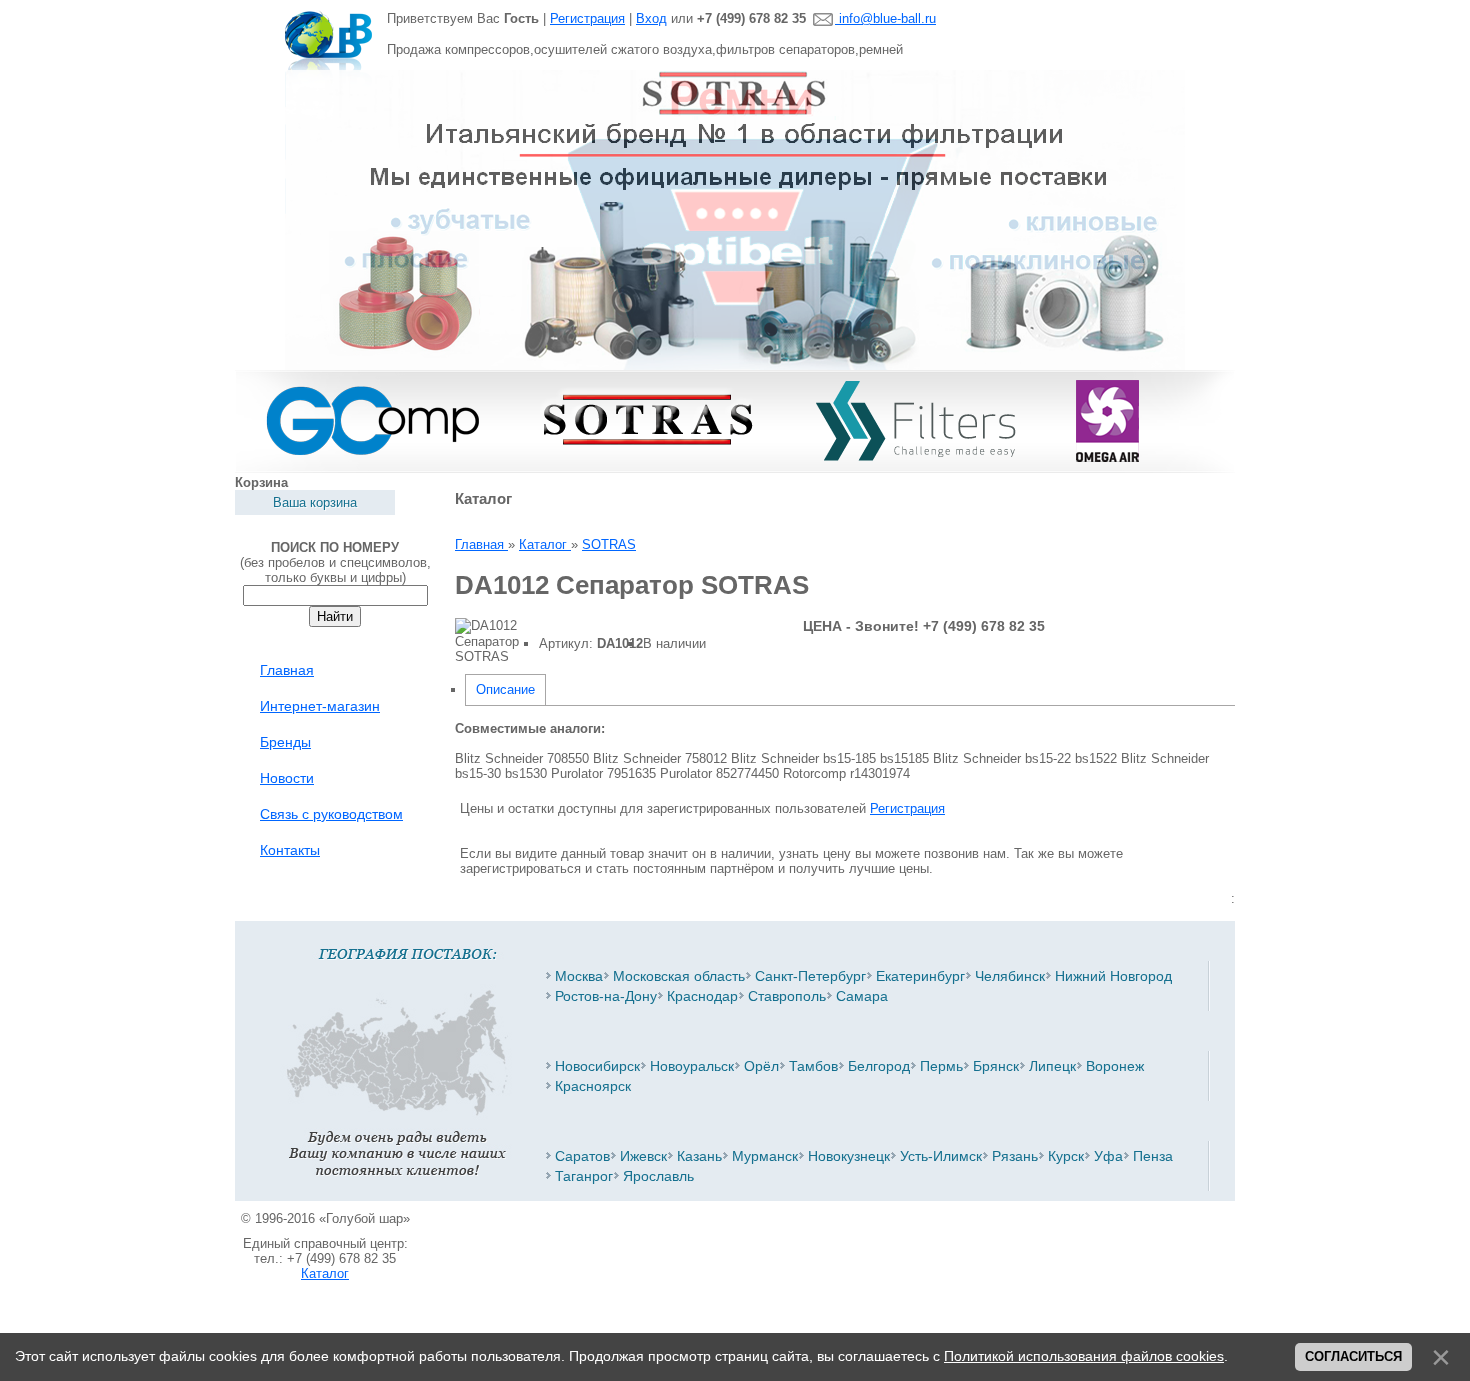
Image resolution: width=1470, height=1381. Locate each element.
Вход (651, 18)
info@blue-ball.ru (885, 18)
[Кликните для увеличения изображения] (487, 641)
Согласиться (1353, 1356)
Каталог (325, 1273)
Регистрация (587, 18)
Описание (505, 689)
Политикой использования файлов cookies (1084, 1356)
